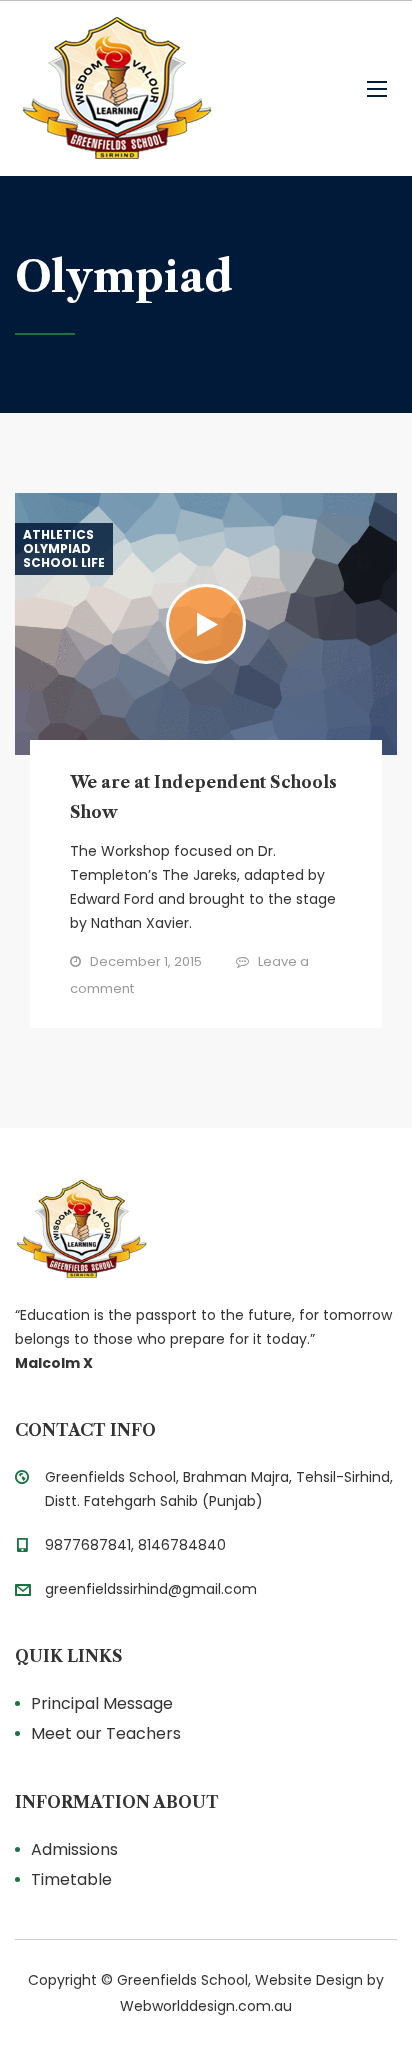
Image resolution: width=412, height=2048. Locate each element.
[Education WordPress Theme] (206, 1229)
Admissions (74, 1849)
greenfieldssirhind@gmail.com (151, 1589)
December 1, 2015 (146, 961)
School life (64, 563)
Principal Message (102, 1703)
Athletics (58, 535)
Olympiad (57, 549)
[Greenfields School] (116, 88)
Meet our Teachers (106, 1733)
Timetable (71, 1879)
